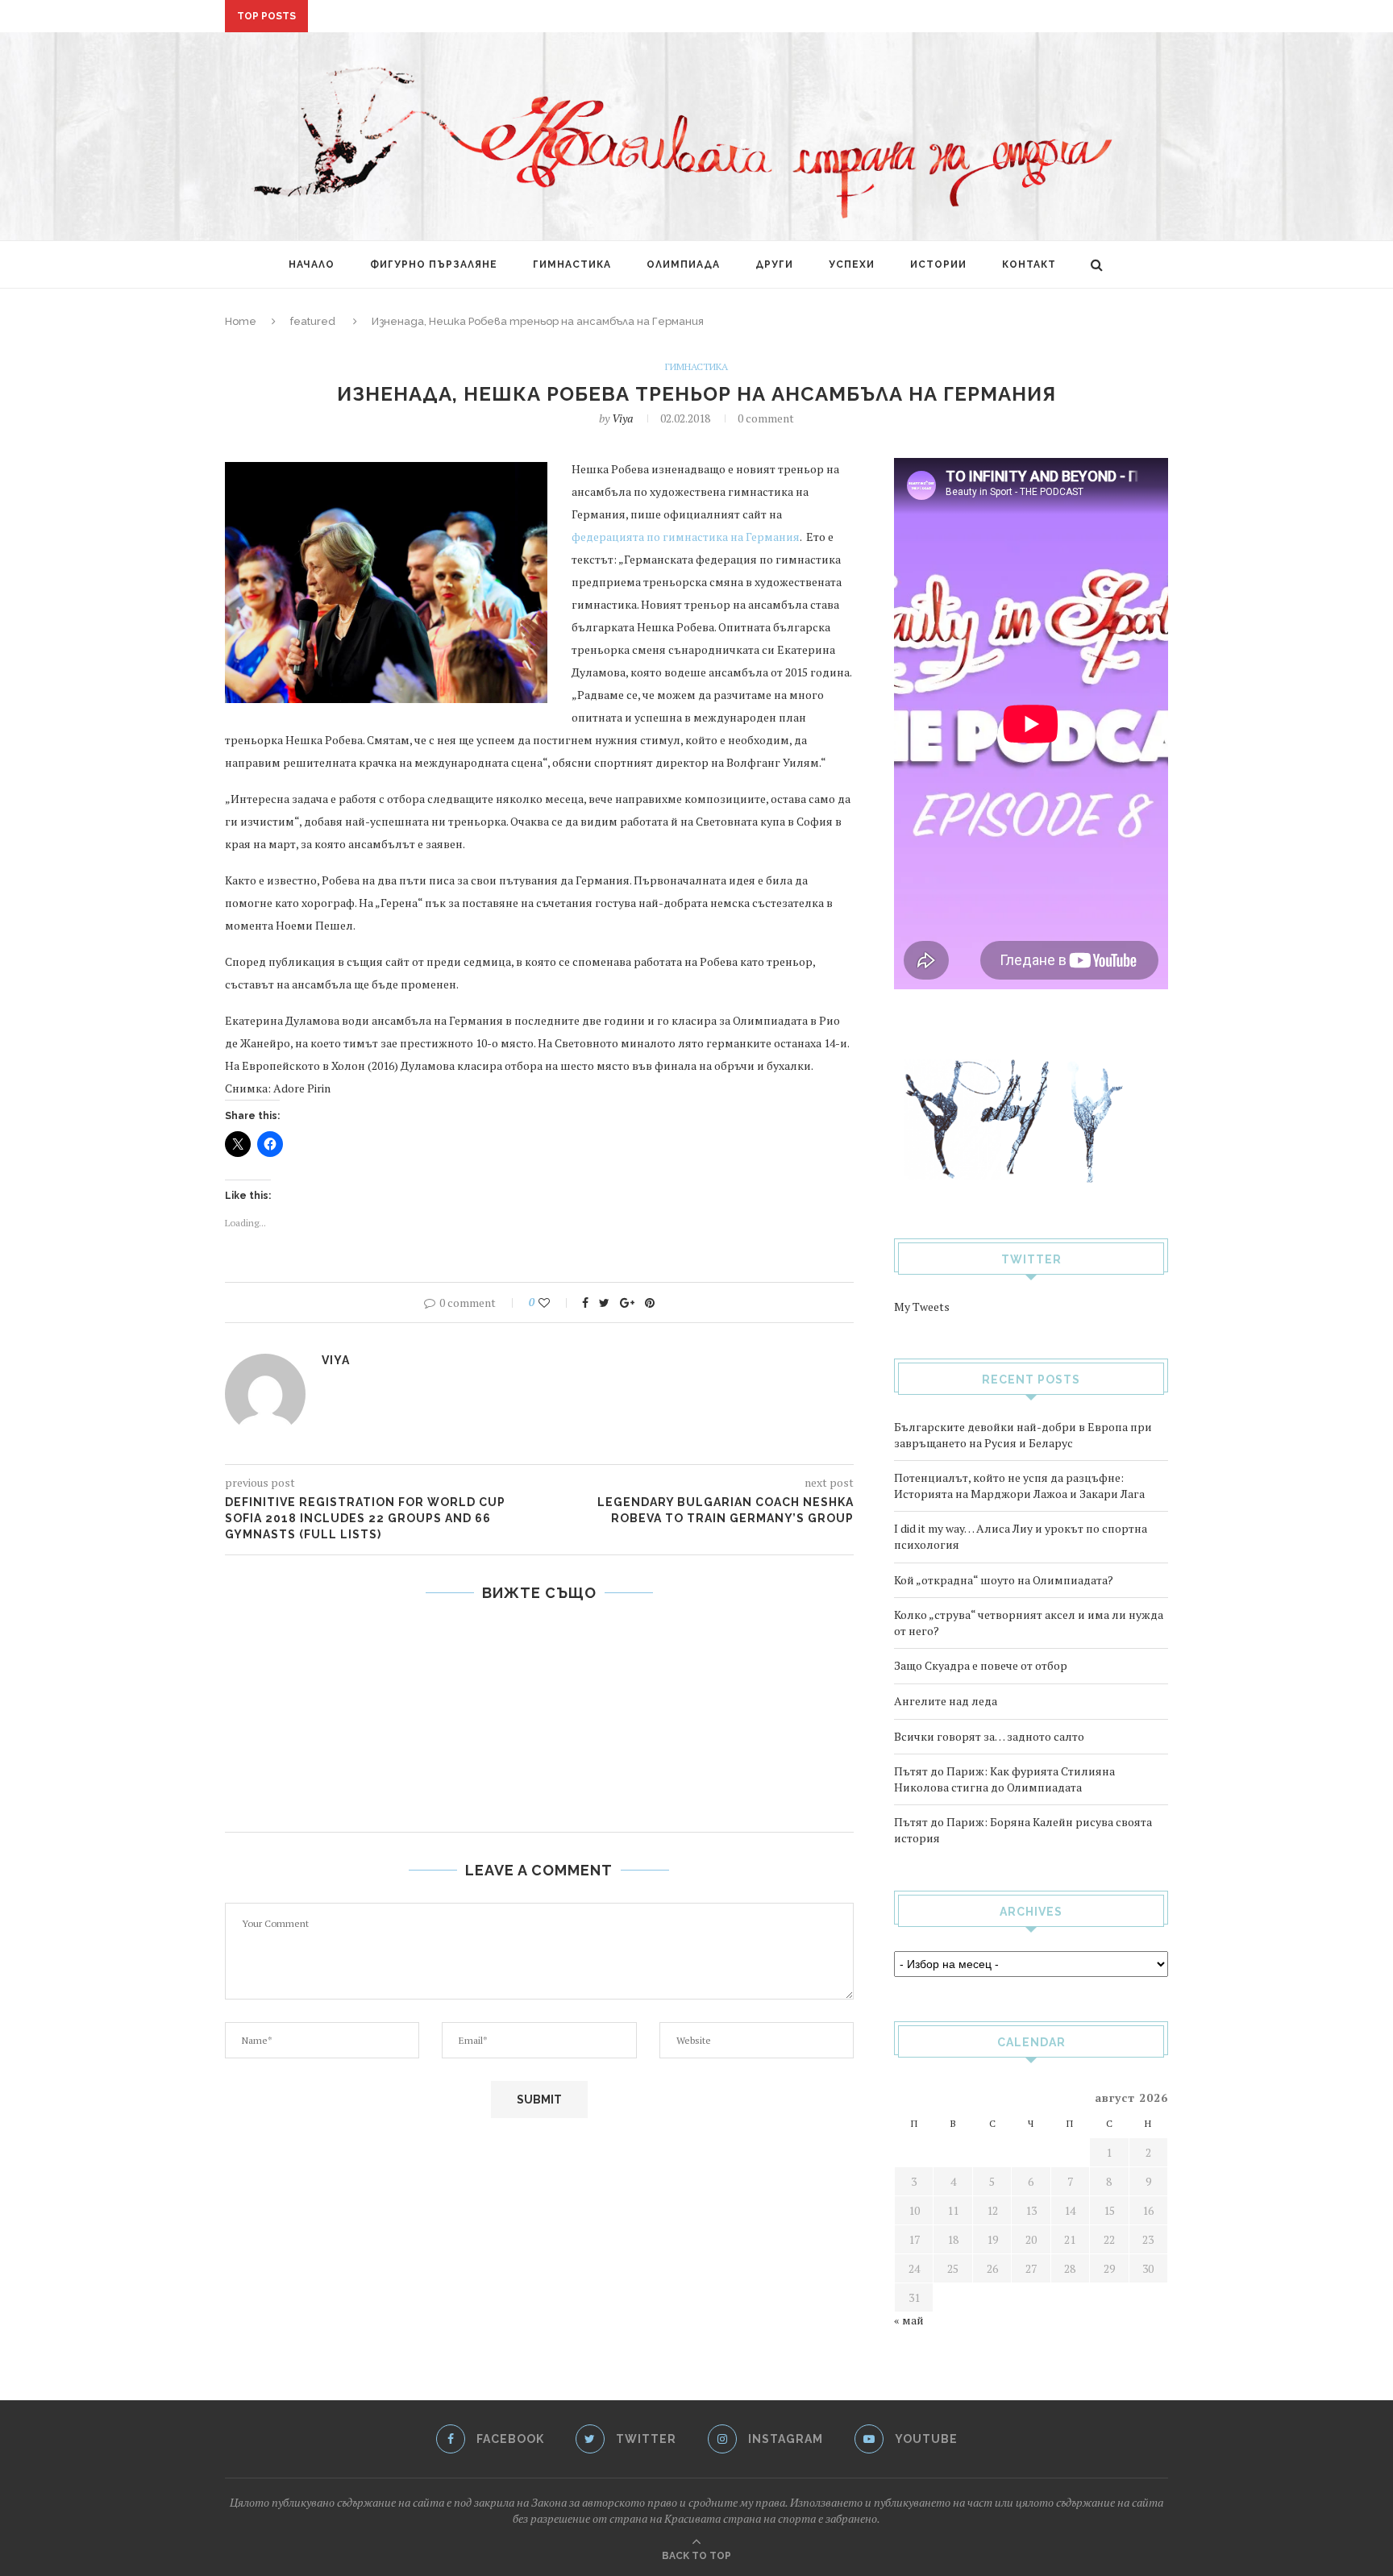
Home (241, 321)
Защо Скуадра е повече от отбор (981, 1665)
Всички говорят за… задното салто (989, 1736)
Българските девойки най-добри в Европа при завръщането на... (520, 17)
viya (622, 418)
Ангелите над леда (946, 1701)
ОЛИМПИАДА (683, 264)
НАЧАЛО (312, 264)
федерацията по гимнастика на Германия (686, 537)
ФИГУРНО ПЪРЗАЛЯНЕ (434, 264)
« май (909, 2320)
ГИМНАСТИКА (572, 264)
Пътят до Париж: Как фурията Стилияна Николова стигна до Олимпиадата (1004, 1779)
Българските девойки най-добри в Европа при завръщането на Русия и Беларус (1023, 1435)
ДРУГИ (774, 264)
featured (313, 321)
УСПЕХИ (852, 264)
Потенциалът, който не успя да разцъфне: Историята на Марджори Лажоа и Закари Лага (1019, 1486)
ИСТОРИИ (938, 264)
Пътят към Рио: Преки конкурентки (539, 1633)
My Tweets (922, 1307)
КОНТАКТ (1029, 264)
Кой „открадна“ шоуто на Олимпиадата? (1004, 1580)
